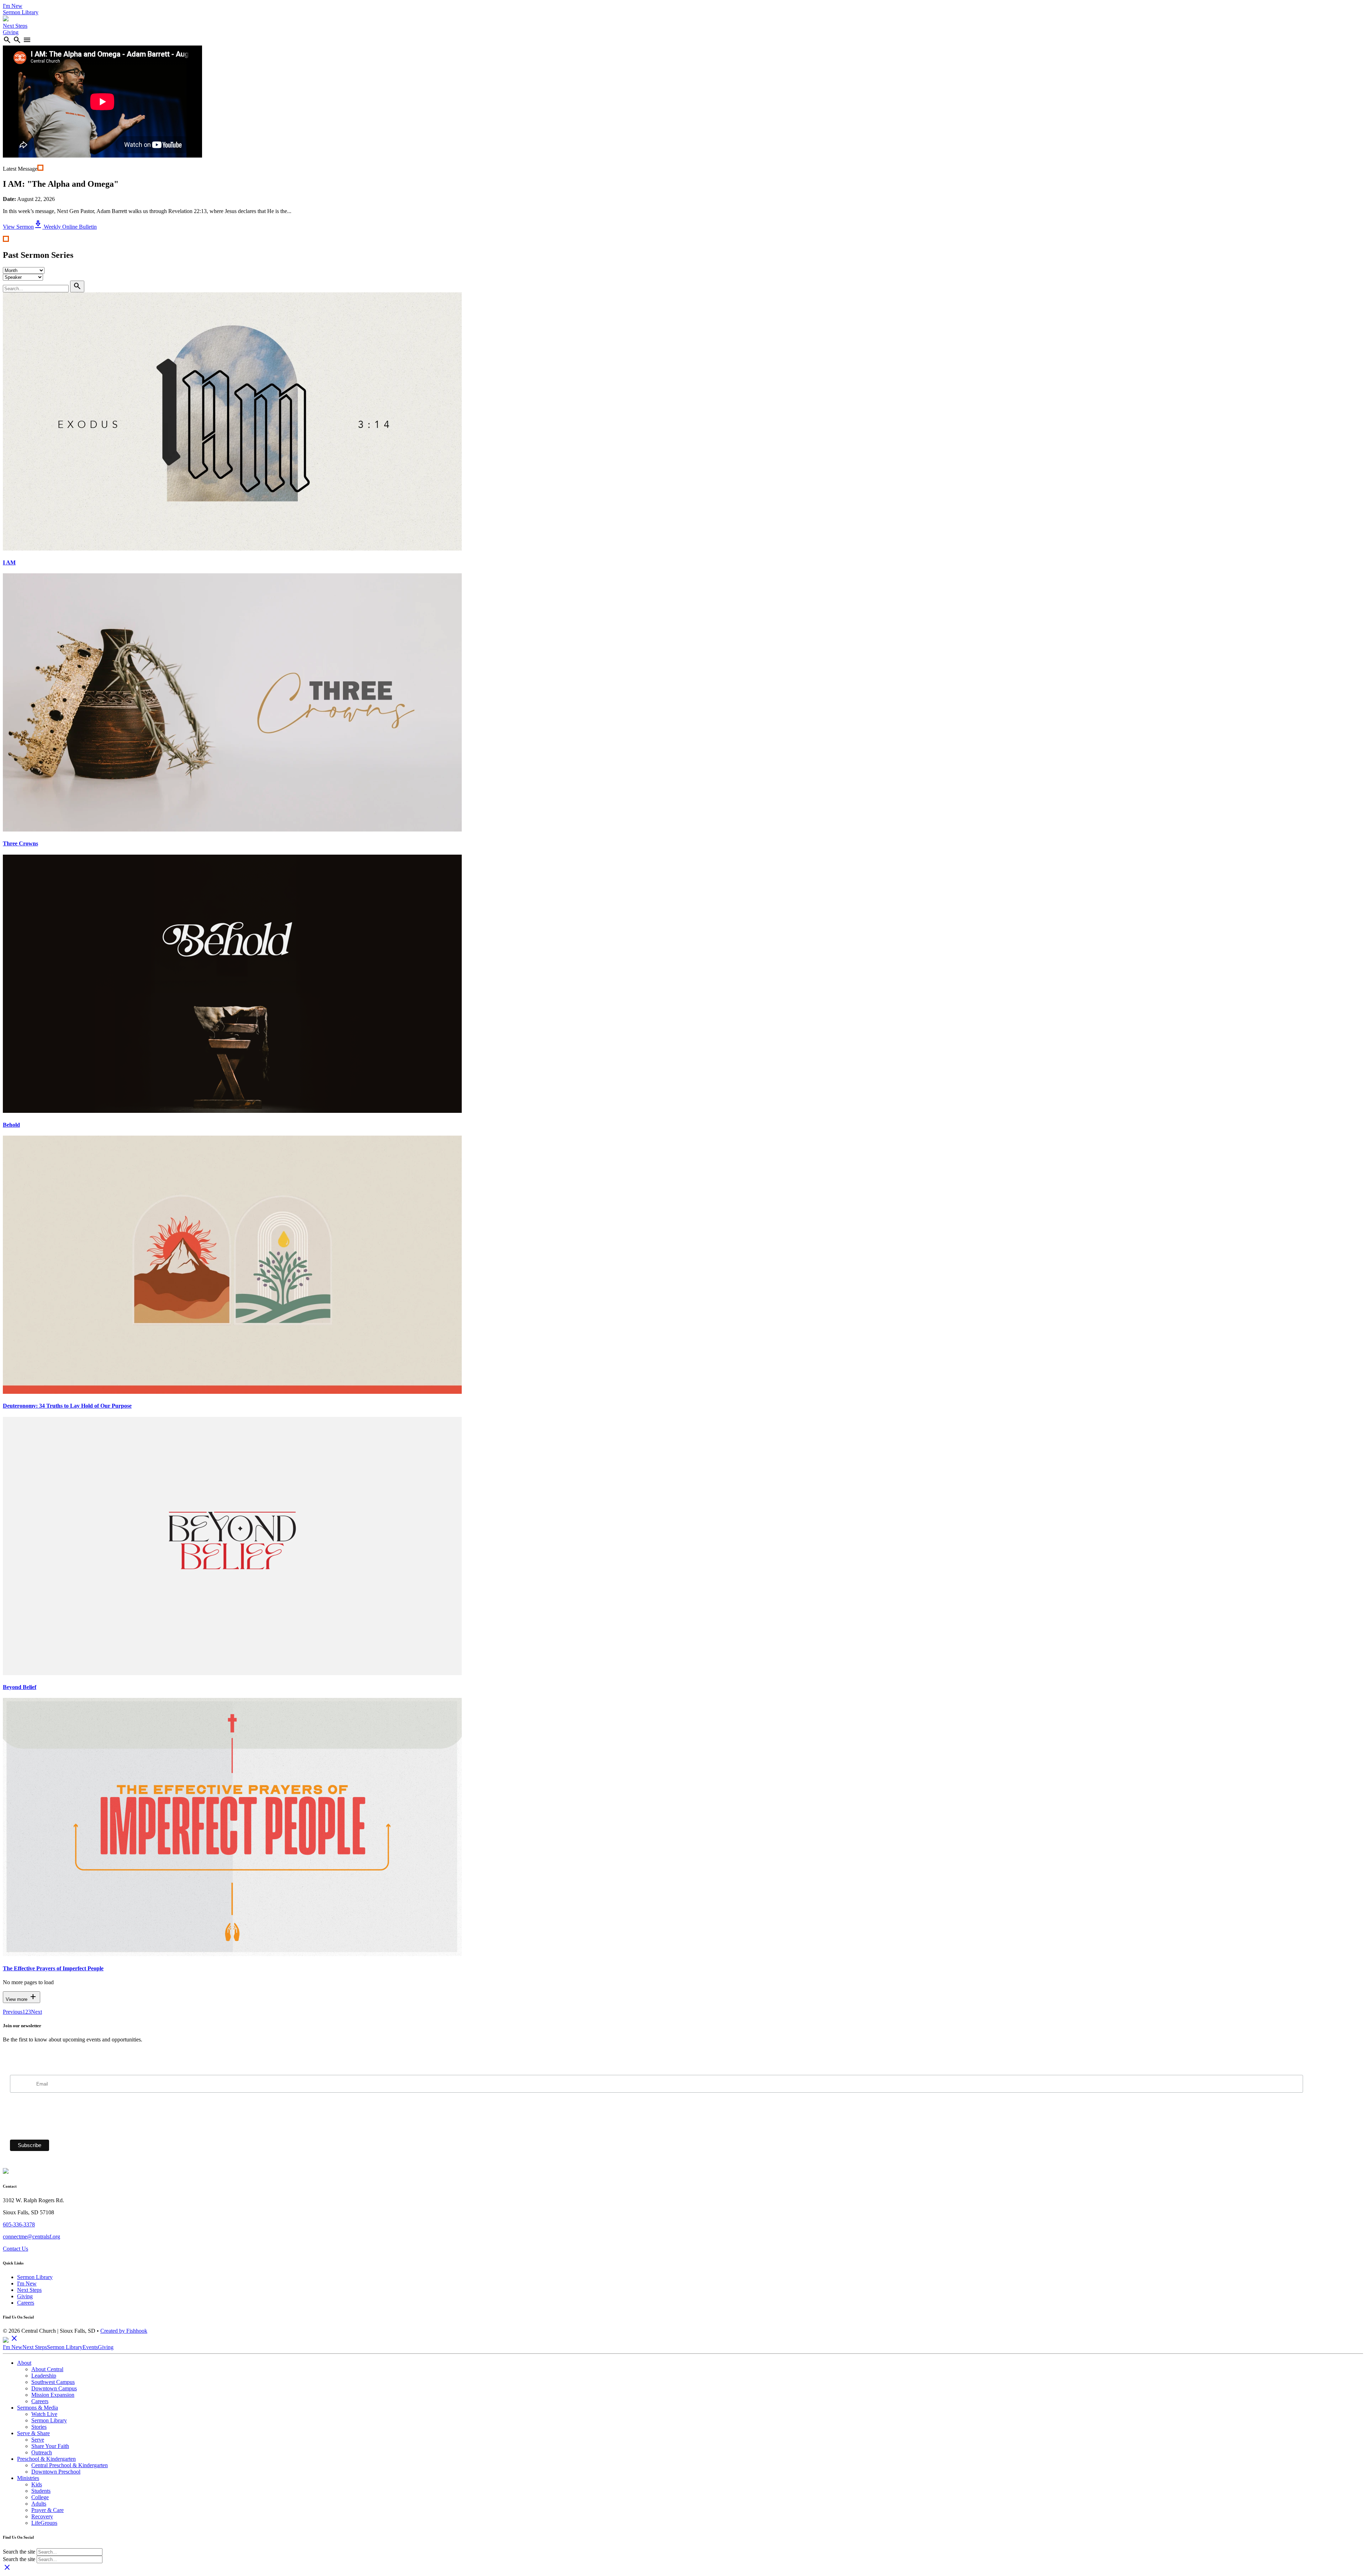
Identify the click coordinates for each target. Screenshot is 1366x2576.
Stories (39, 2427)
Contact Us (15, 2249)
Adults (39, 2504)
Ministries (28, 2478)
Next (36, 2012)
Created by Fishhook (124, 2331)
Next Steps (15, 26)
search (7, 40)
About (24, 2363)
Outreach (42, 2452)
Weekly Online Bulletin (65, 227)
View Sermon (18, 227)
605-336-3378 (19, 2224)
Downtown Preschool (56, 2472)
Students (41, 2491)
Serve (38, 2440)
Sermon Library (21, 12)
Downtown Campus (54, 2388)
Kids (37, 2484)
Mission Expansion (53, 2395)
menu (27, 40)
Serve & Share (33, 2433)
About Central (47, 2369)
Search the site (19, 2552)
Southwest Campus (53, 2382)
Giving (11, 32)
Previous (13, 2012)
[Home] (6, 19)
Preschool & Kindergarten (46, 2459)
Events (90, 2347)
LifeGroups (44, 2523)
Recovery (42, 2516)
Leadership (44, 2376)
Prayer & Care (47, 2510)
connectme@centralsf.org (31, 2237)
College (40, 2497)
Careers (26, 2303)
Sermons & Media (38, 2408)
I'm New (13, 6)
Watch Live (44, 2414)
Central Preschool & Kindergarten (70, 2465)
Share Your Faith (50, 2446)
